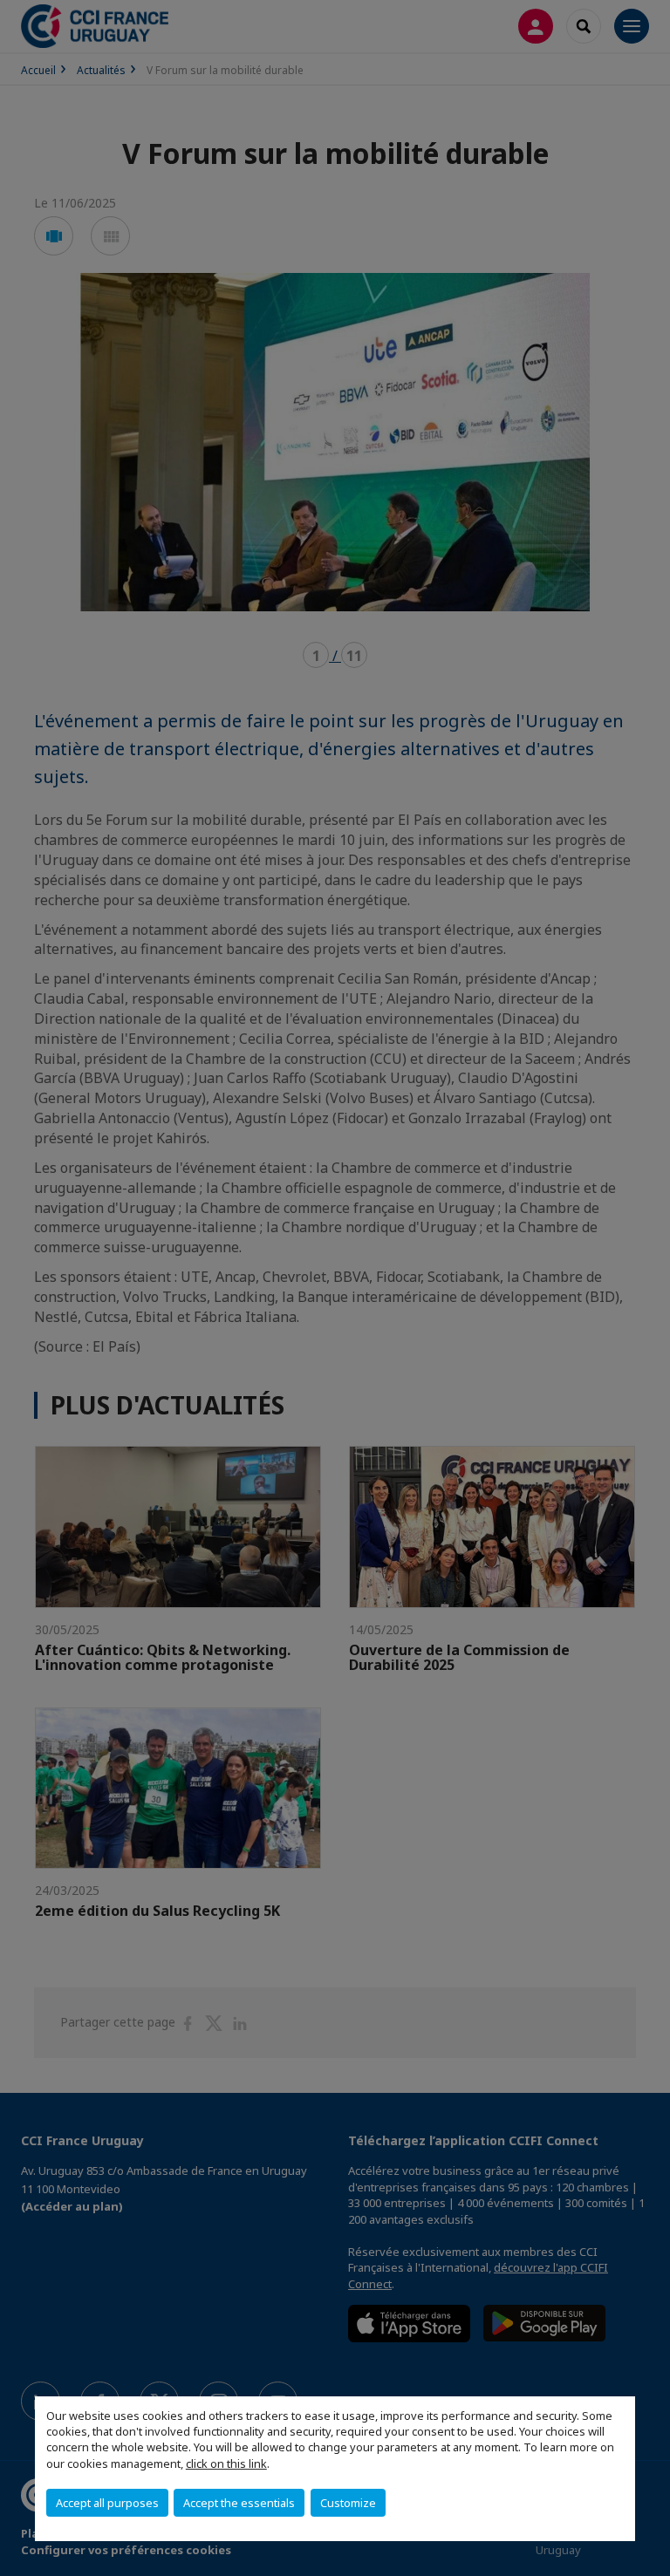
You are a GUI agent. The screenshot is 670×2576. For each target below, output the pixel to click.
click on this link (226, 2464)
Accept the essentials (239, 2503)
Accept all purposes (107, 2503)
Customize (348, 2503)
